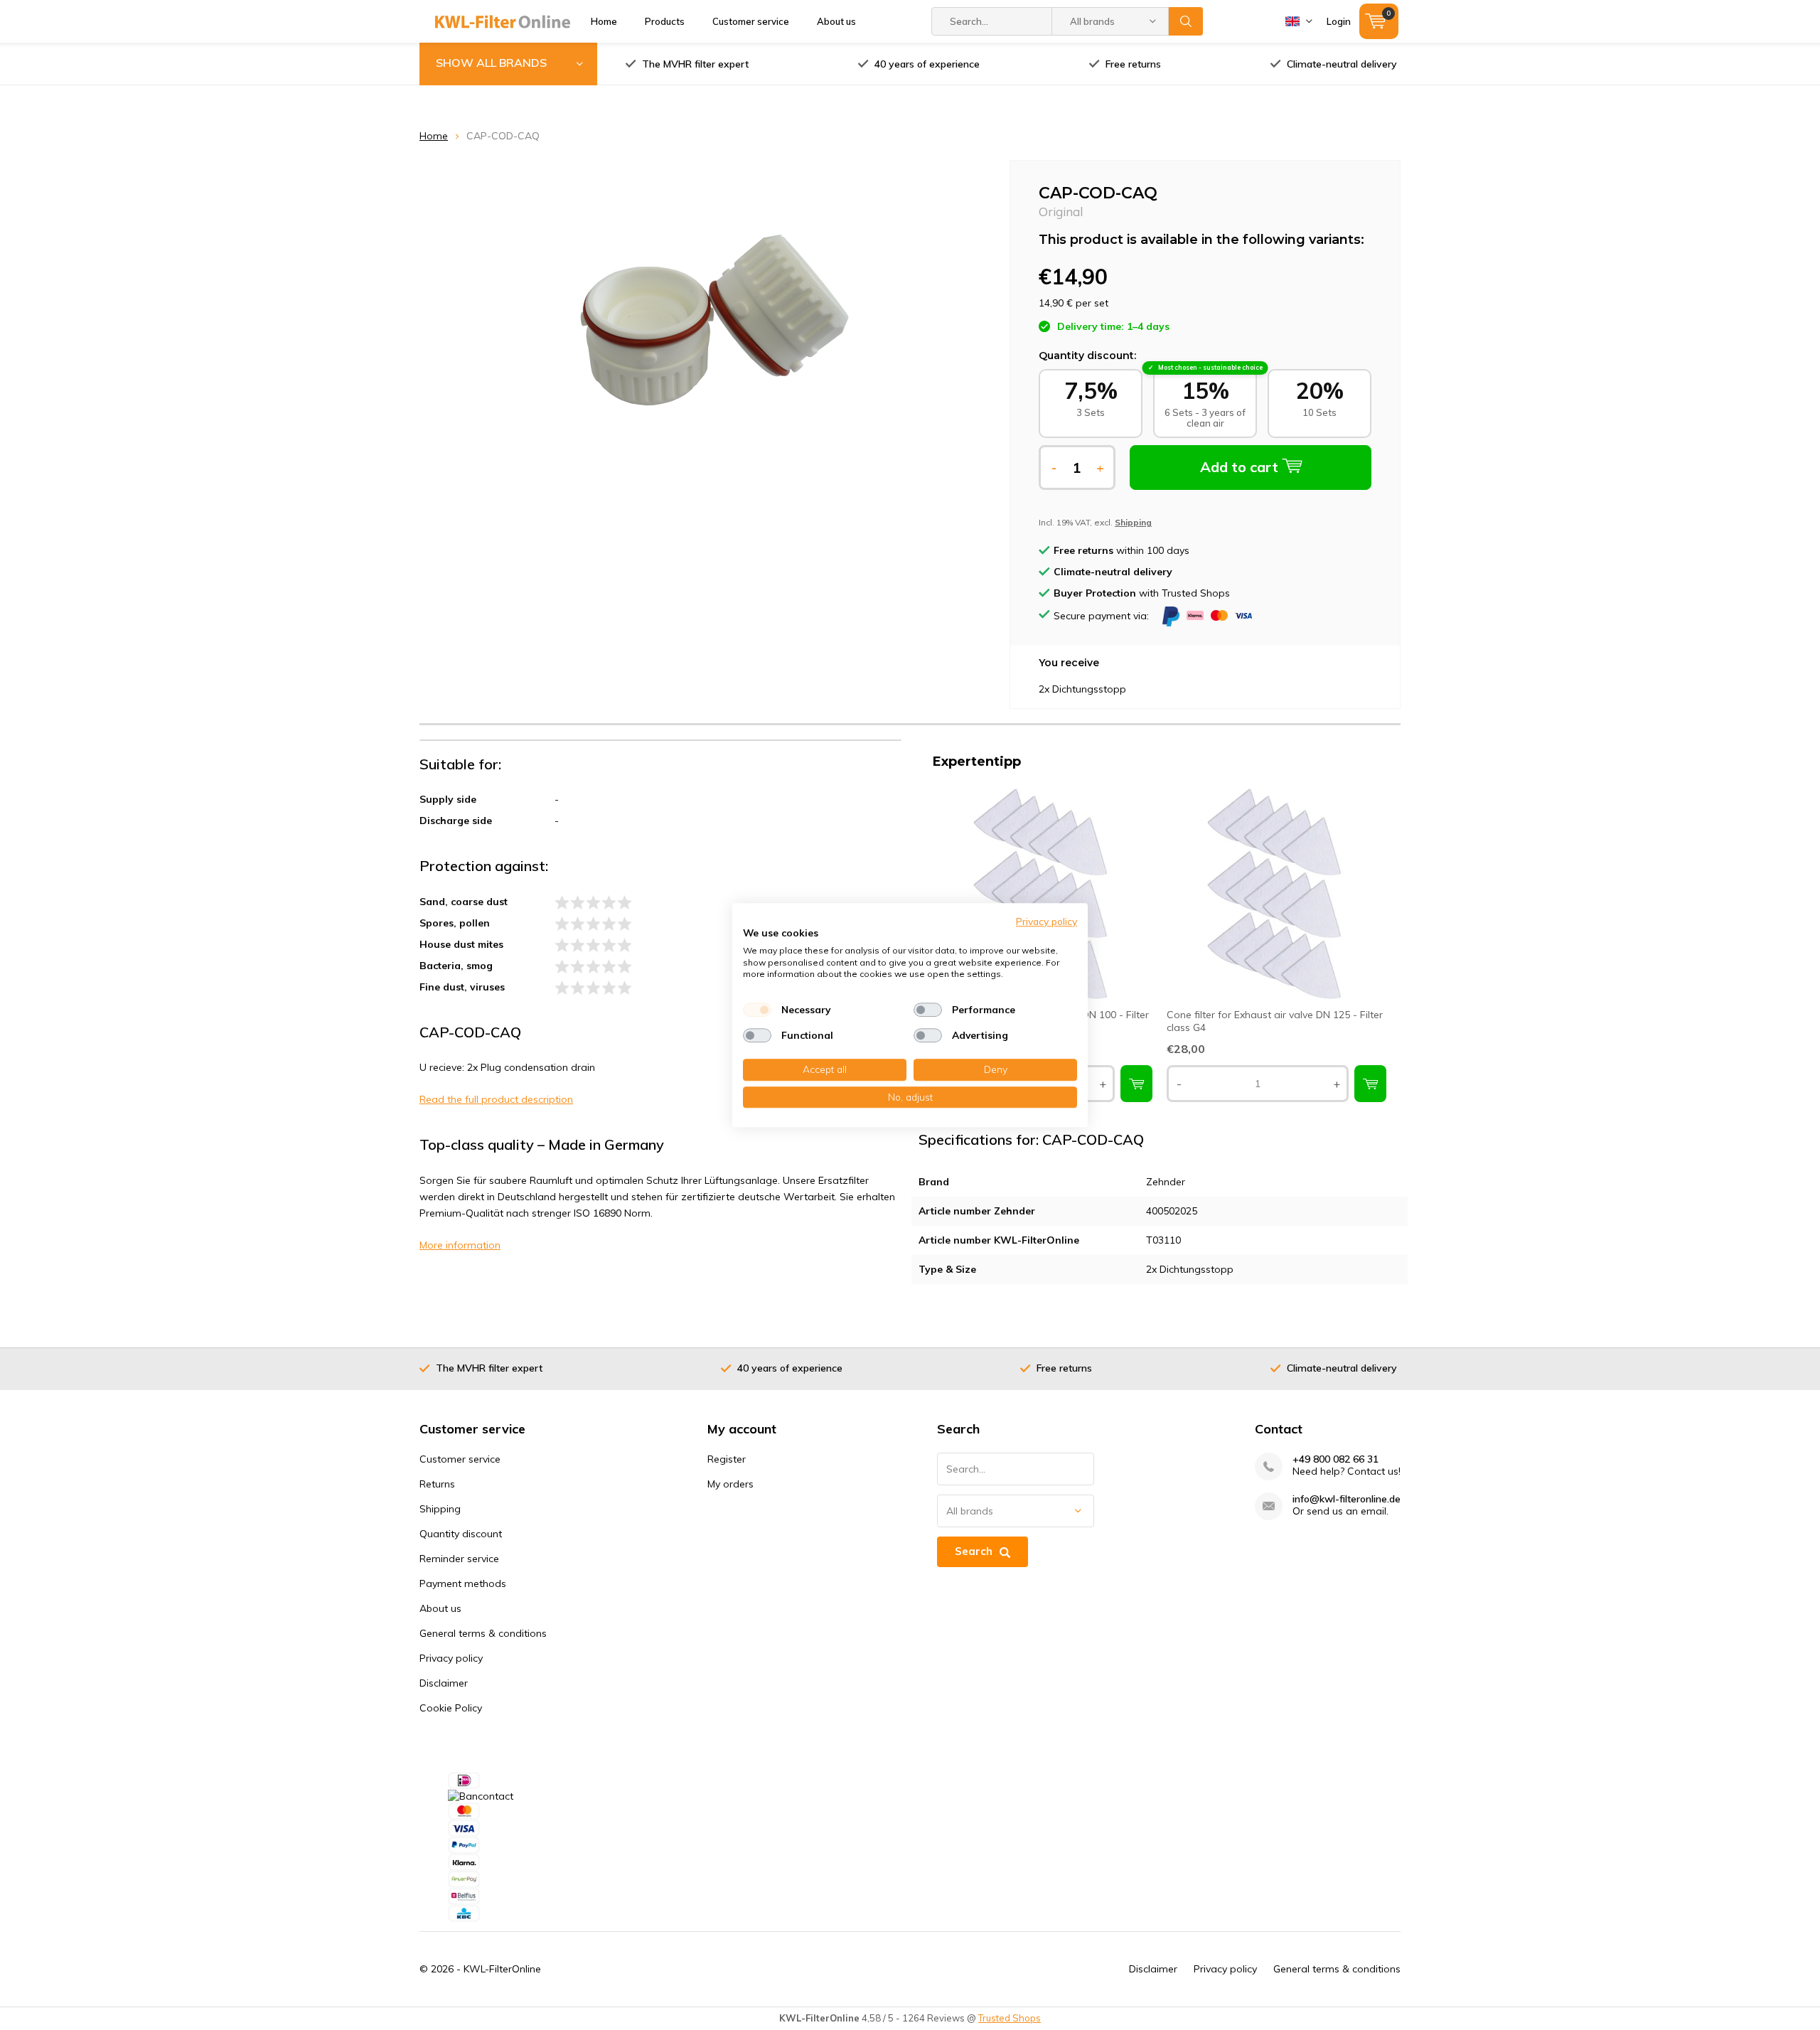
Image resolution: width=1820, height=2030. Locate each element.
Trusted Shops (1010, 2018)
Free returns (1133, 64)
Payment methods (463, 1583)
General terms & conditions (483, 1633)
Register (727, 1459)
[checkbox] (757, 1010)
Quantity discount (461, 1534)
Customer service (751, 21)
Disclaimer (444, 1683)
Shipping (440, 1509)
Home (604, 21)
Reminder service (459, 1559)
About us (836, 21)
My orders (730, 1484)
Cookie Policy (451, 1708)
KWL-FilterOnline (502, 1969)
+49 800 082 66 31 (1335, 1459)
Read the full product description (496, 1099)
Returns (437, 1484)
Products (665, 21)
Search (1186, 21)
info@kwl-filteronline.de (1347, 1499)
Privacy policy (451, 1658)
